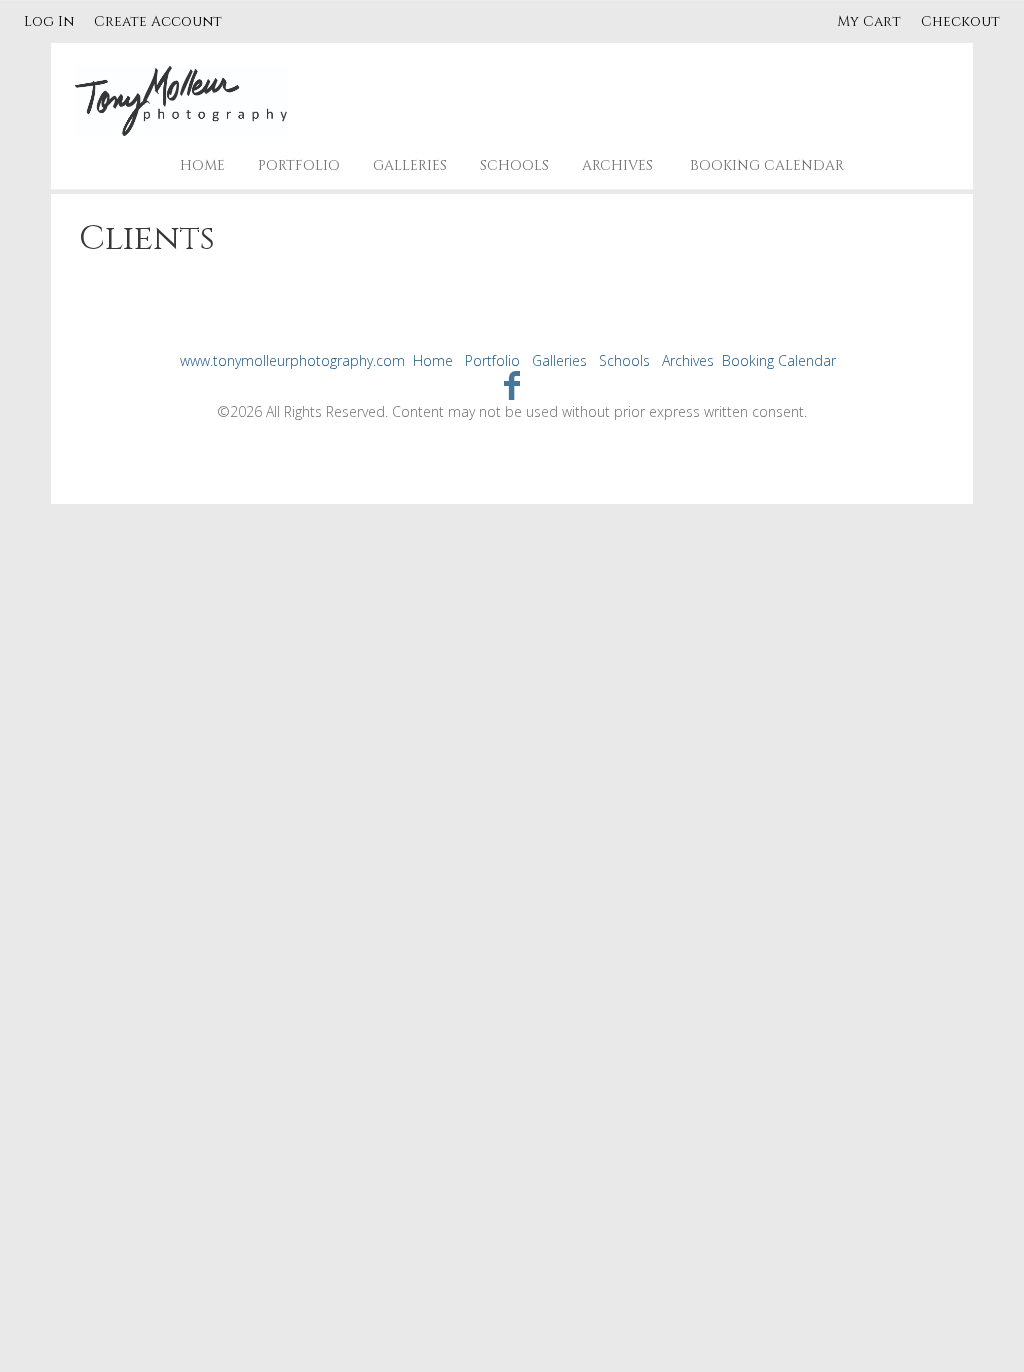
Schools (514, 165)
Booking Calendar (767, 165)
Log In (49, 21)
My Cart (871, 21)
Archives (617, 165)
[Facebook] (512, 384)
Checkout (960, 21)
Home (202, 165)
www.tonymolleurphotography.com (292, 360)
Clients (147, 239)
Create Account (158, 21)
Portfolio (299, 165)
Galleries (410, 165)
